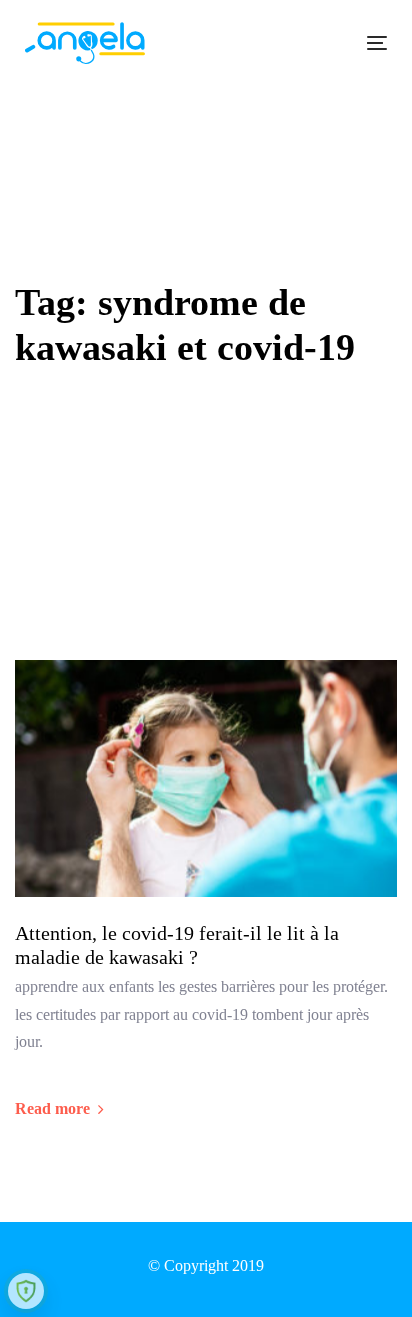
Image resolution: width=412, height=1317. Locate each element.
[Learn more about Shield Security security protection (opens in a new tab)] (26, 1291)
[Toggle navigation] (326, 42)
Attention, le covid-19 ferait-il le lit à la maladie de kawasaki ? (177, 945)
